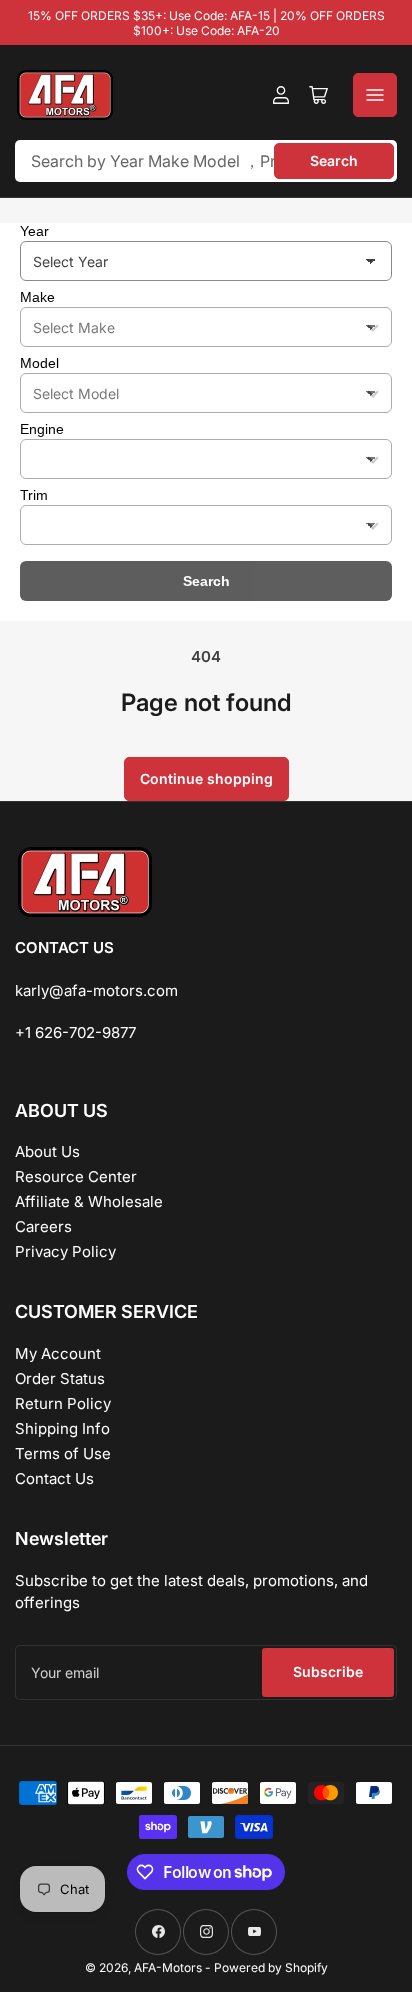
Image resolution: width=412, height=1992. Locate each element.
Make (37, 297)
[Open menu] (375, 95)
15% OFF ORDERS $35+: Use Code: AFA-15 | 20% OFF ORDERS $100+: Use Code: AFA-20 (206, 23)
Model (39, 363)
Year (34, 231)
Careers (43, 1226)
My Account (58, 1353)
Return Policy (63, 1403)
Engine (42, 429)
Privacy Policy (65, 1251)
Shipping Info (62, 1428)
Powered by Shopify (271, 1967)
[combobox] (206, 161)
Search (334, 160)
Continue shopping (206, 778)
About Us (47, 1151)
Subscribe (328, 1671)
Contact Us (54, 1478)
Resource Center (76, 1176)
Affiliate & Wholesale (89, 1201)
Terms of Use (63, 1453)
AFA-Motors (168, 1967)
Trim (34, 495)
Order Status (60, 1378)
